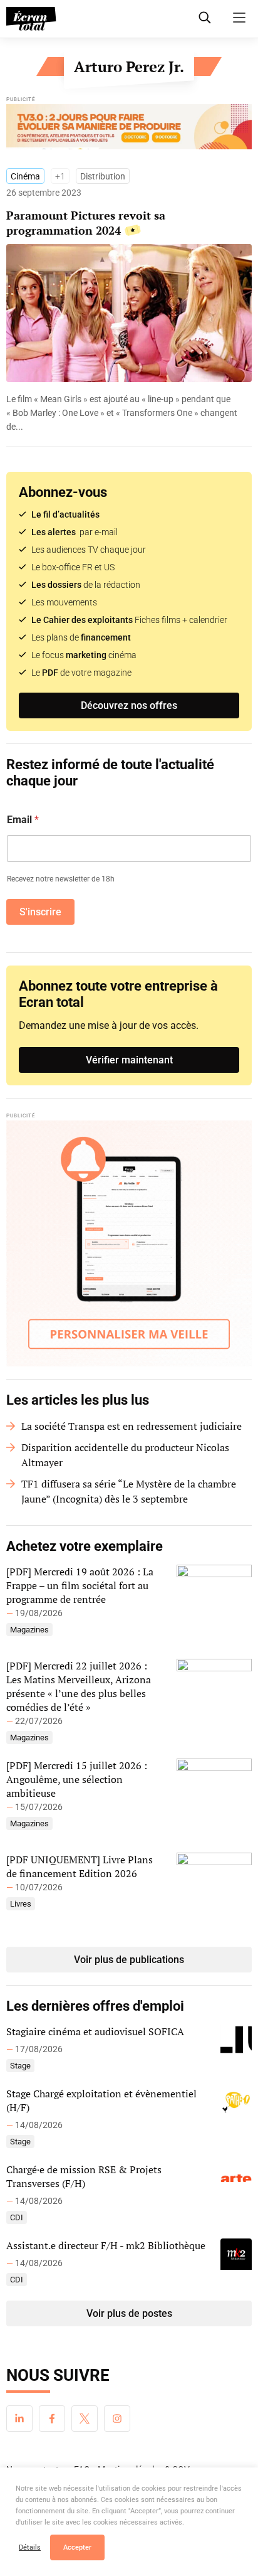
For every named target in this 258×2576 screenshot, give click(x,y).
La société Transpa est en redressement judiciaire (132, 1426)
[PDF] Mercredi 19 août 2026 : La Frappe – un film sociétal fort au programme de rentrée (80, 1585)
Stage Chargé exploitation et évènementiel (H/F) (101, 2100)
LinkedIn (19, 2419)
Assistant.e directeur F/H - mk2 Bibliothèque (106, 2245)
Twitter (85, 2419)
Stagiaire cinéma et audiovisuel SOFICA (95, 2031)
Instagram (117, 2419)
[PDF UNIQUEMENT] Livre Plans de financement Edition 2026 (80, 1866)
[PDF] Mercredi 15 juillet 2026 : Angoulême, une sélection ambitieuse (77, 1779)
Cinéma (25, 176)
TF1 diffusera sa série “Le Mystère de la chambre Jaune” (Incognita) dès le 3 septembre (129, 1491)
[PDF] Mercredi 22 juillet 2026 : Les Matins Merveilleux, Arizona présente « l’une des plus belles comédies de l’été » (79, 1686)
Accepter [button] (77, 2547)
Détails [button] (30, 2547)
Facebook (52, 2419)
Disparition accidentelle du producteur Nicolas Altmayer (125, 1455)
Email (23, 820)
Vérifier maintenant (129, 1060)
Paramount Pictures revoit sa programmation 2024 (86, 223)
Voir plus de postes (129, 2313)
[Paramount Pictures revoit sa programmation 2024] (129, 413)
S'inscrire (40, 912)
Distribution (103, 176)
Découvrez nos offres (129, 705)
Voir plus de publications (129, 1960)
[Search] (205, 18)
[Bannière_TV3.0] (129, 130)
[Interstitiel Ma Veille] (129, 1243)
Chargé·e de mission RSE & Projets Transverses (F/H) (84, 2176)
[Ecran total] (31, 19)
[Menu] (239, 18)
